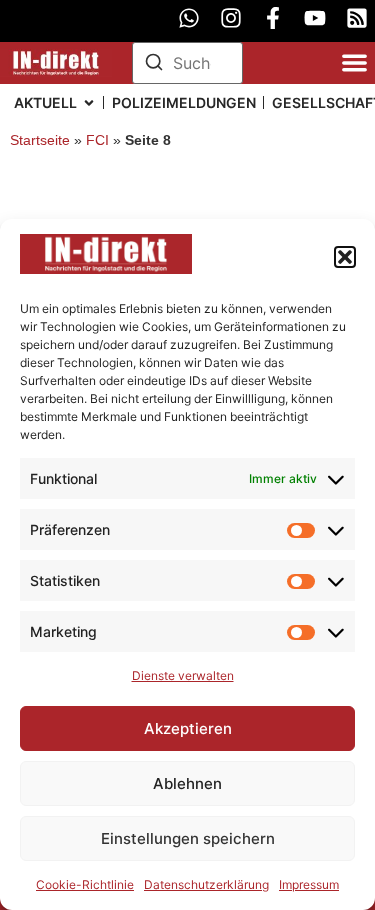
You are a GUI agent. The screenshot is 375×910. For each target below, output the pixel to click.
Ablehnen (187, 783)
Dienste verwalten (183, 675)
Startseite (40, 140)
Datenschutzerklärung (206, 884)
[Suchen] (154, 65)
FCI (97, 140)
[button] (345, 257)
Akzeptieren (188, 728)
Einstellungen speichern (188, 838)
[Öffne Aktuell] (89, 102)
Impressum (309, 884)
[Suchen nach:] (188, 63)
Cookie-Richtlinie (85, 884)
